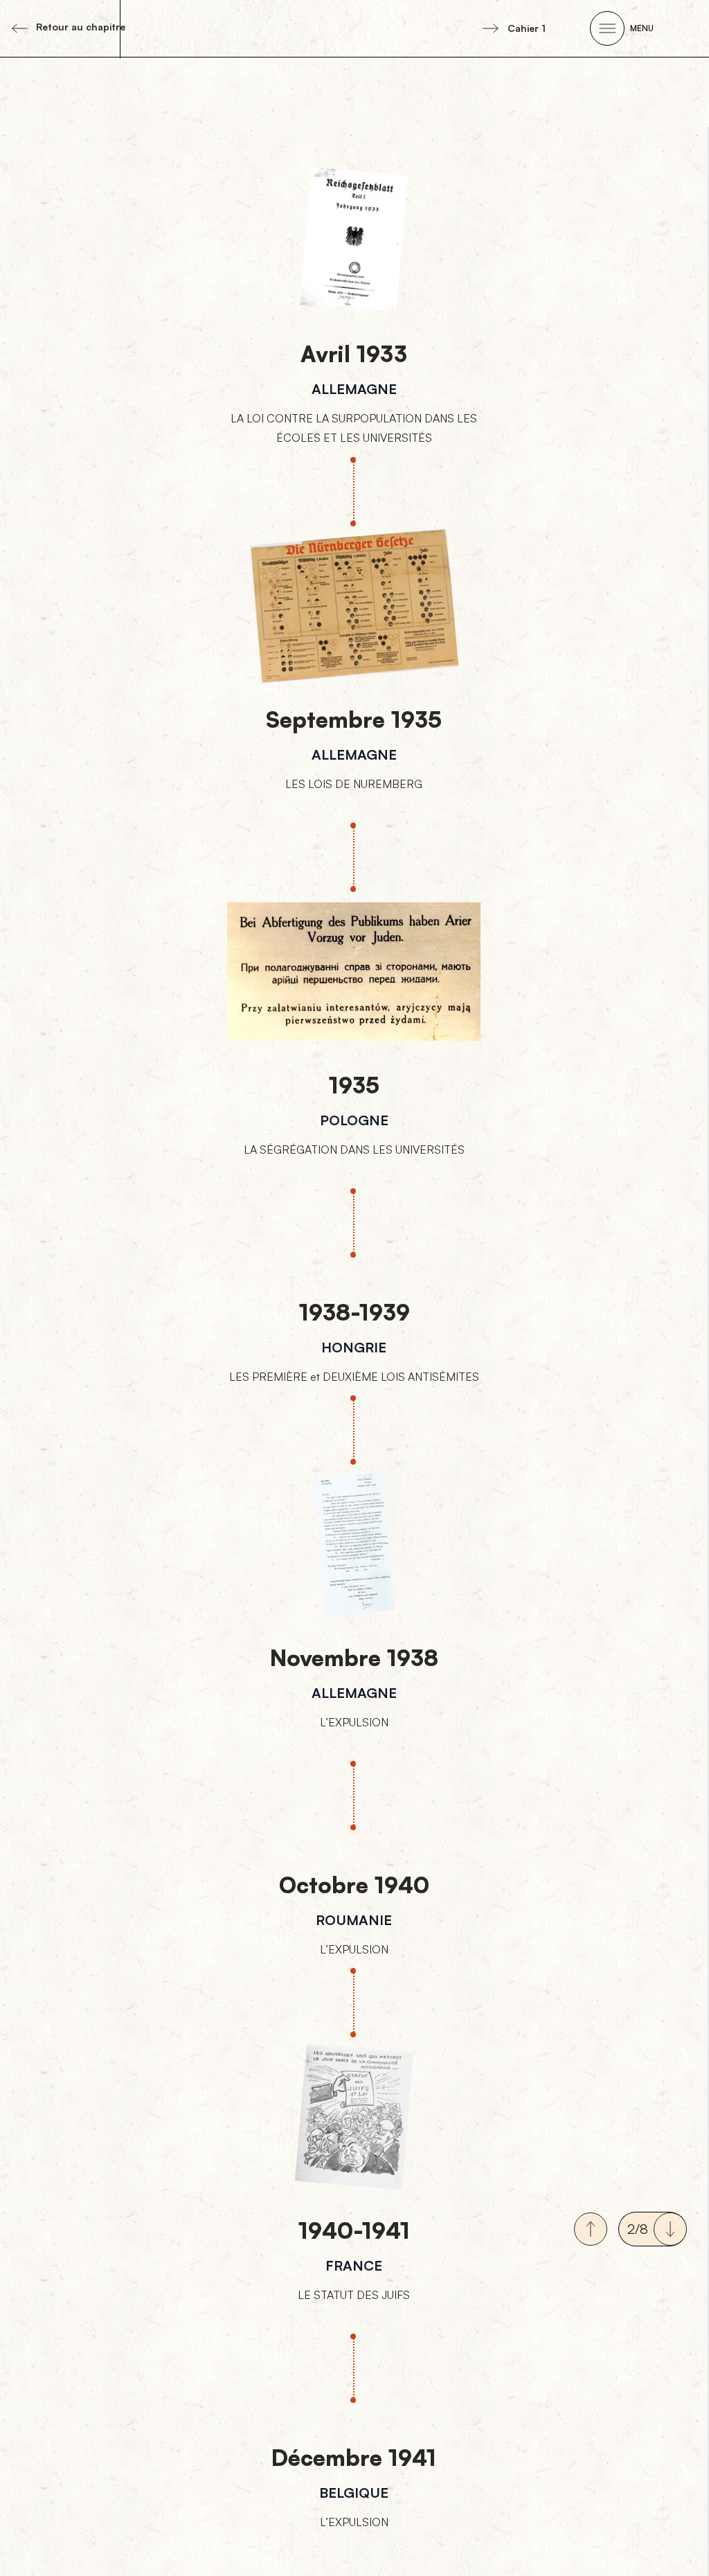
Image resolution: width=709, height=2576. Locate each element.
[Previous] (591, 2229)
